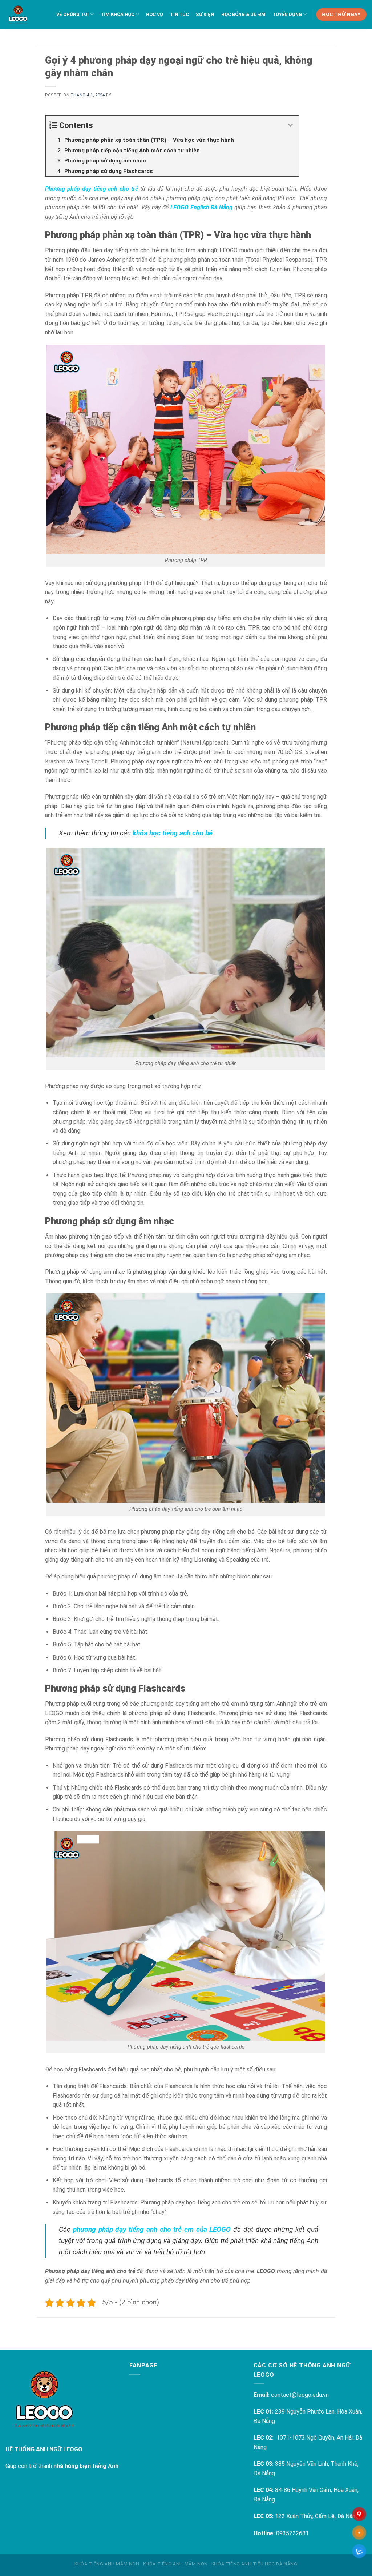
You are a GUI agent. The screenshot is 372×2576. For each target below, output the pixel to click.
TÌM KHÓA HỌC (118, 14)
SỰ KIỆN (205, 14)
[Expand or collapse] (290, 125)
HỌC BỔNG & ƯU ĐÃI (243, 14)
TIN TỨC (179, 14)
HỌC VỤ (155, 14)
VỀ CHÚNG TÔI (72, 14)
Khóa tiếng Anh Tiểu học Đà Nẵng (254, 2564)
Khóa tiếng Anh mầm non (107, 2564)
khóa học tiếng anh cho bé (173, 833)
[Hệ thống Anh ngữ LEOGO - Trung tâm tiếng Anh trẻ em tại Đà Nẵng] (18, 15)
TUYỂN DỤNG (287, 14)
